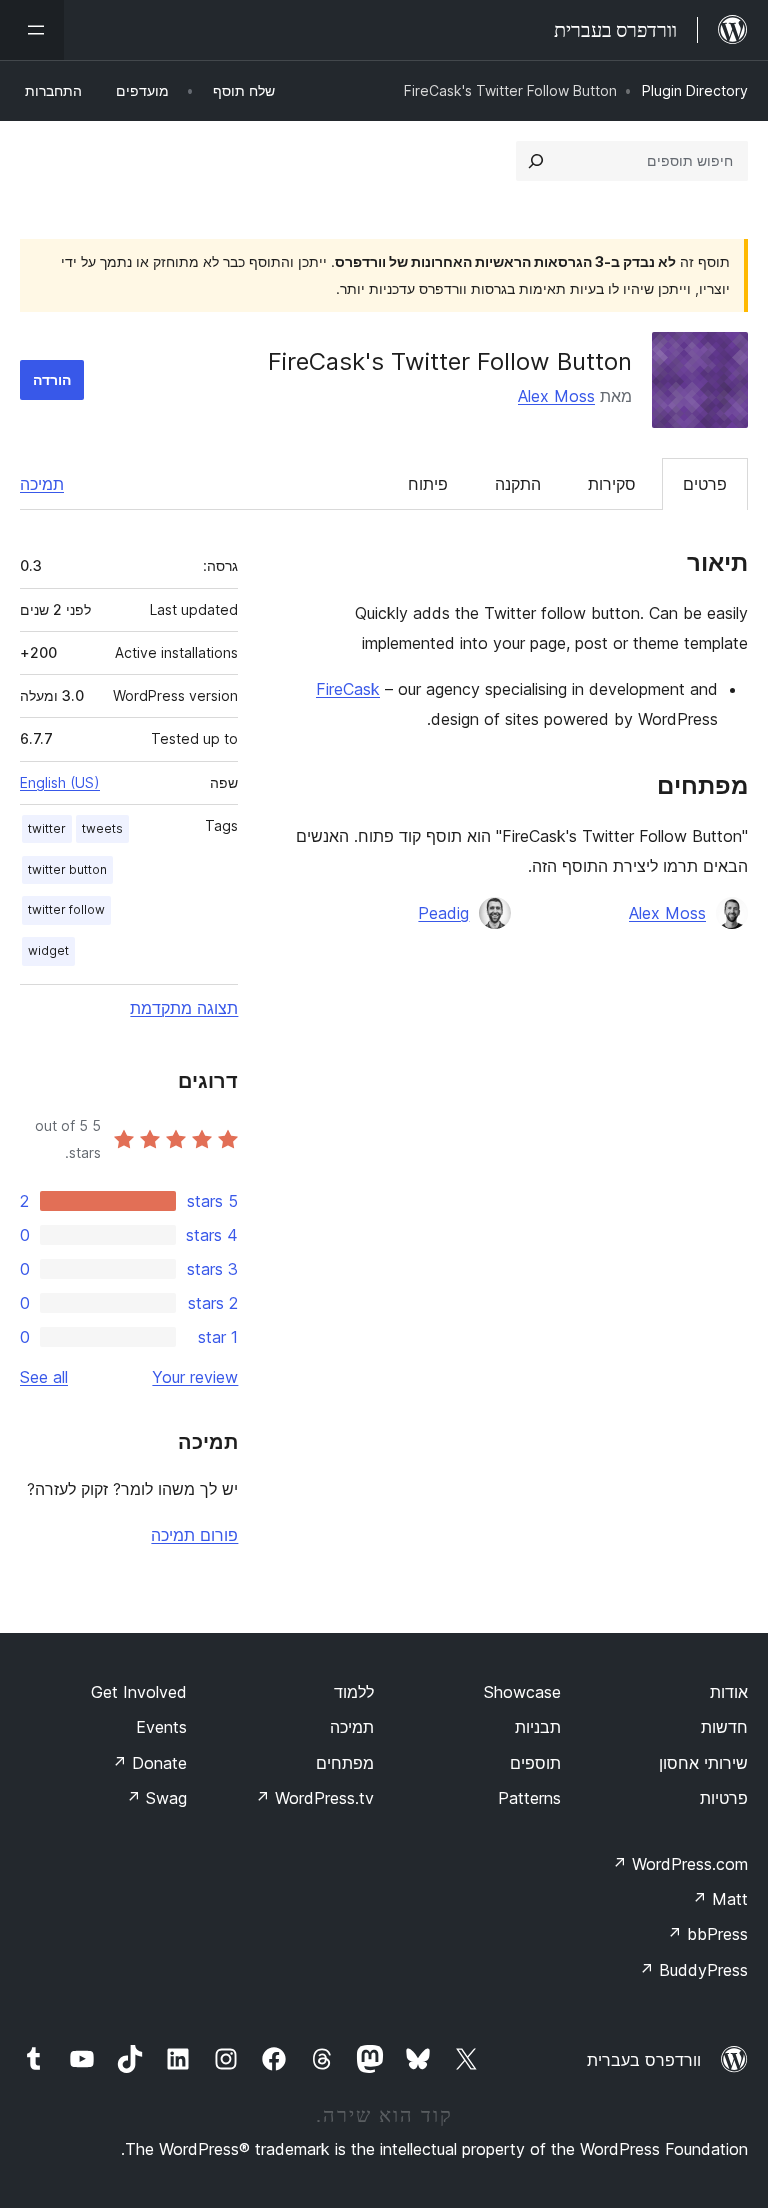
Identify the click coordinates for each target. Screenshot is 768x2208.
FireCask (348, 689)
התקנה (518, 484)
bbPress (707, 1934)
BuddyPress (693, 1970)
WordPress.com (680, 1864)
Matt (720, 1899)
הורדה (52, 379)
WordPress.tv (314, 1798)
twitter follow (66, 909)
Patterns (529, 1798)
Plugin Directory (695, 90)
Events (161, 1727)
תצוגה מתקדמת (184, 1008)
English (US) (60, 782)
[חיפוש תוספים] (536, 161)
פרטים (705, 484)
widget (48, 950)
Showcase (522, 1692)
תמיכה (42, 484)
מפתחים (345, 1763)
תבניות (538, 1727)
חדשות (724, 1727)
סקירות (612, 484)
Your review (195, 1377)
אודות (729, 1692)
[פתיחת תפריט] (32, 30)
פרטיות (724, 1798)
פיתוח (428, 484)
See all (44, 1377)
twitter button (67, 869)
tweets (102, 828)
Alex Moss (556, 396)
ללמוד (354, 1692)
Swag (156, 1798)
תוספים (535, 1763)
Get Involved (139, 1692)
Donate (149, 1763)
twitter (47, 828)
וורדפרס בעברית (644, 2060)
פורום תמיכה (194, 1535)
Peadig (443, 913)
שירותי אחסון (703, 1763)
